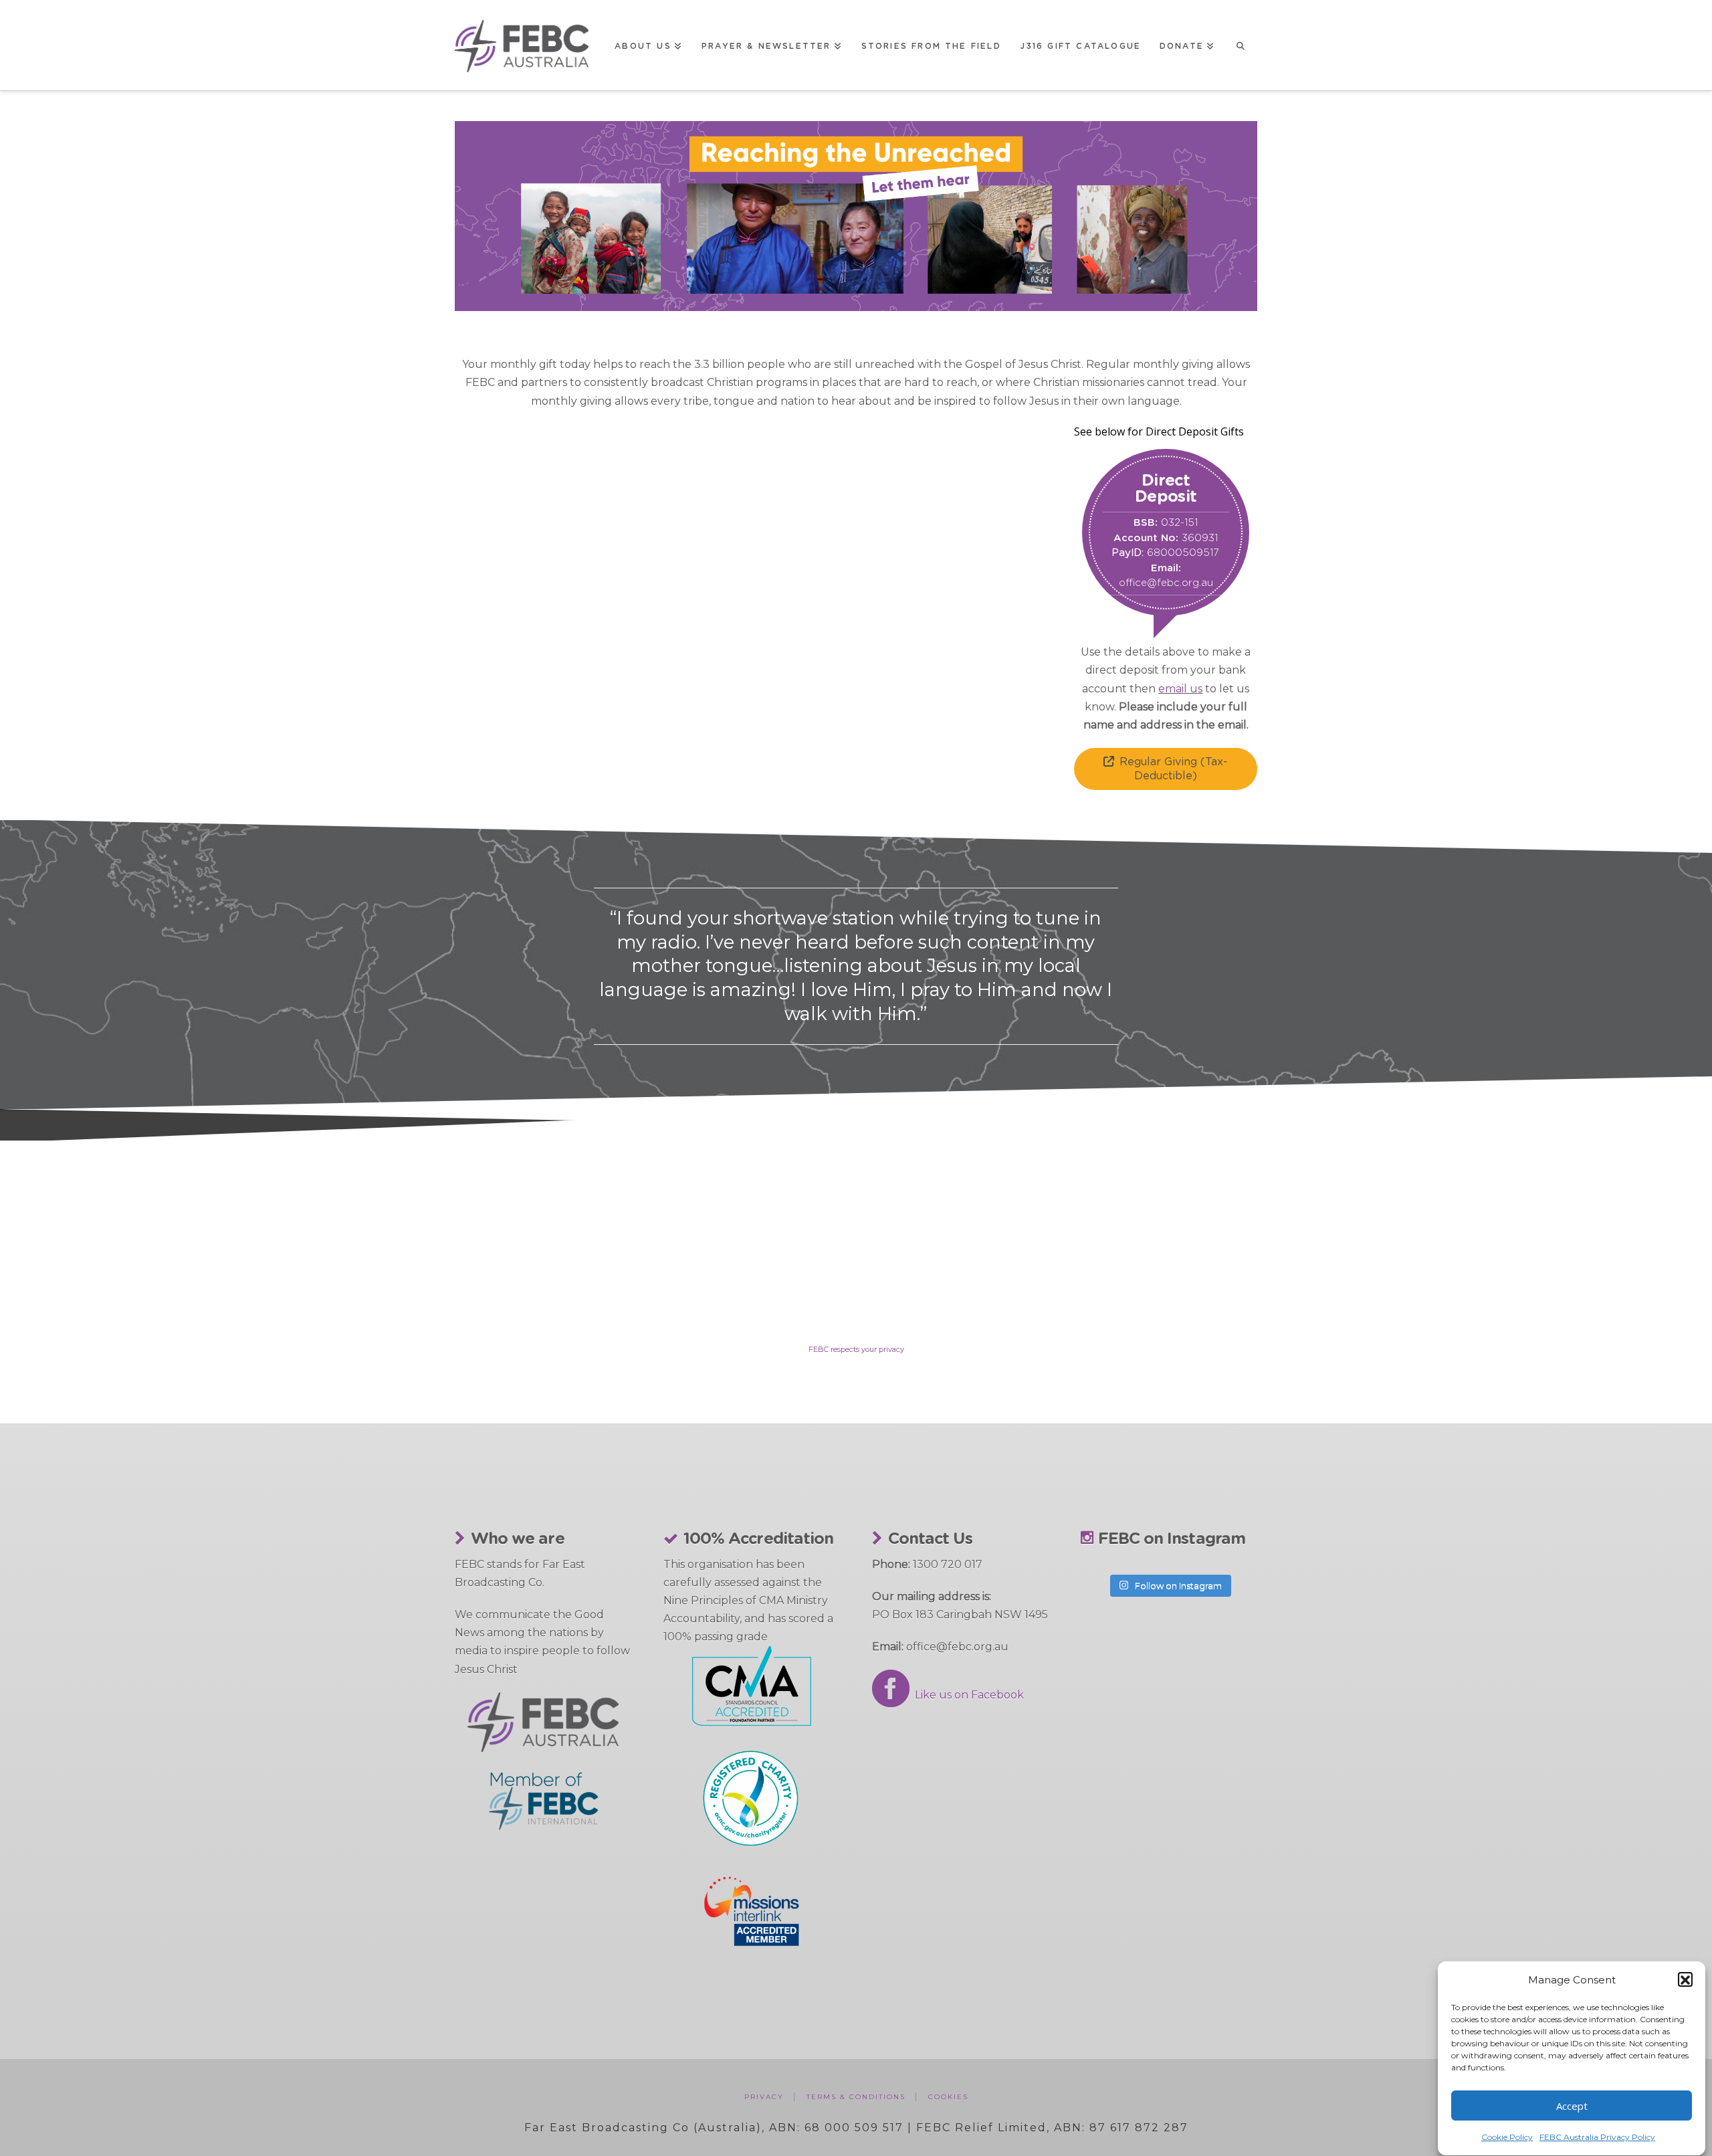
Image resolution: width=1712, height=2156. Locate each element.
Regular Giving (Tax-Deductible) (1174, 769)
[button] (1685, 1980)
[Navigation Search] (1241, 45)
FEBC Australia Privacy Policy (1597, 2138)
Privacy (764, 2097)
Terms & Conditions (856, 2097)
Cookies (948, 2097)
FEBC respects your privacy (856, 1349)
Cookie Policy (1507, 2138)
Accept (1572, 2106)
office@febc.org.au (1166, 583)
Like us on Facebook (967, 1695)
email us (1180, 689)
